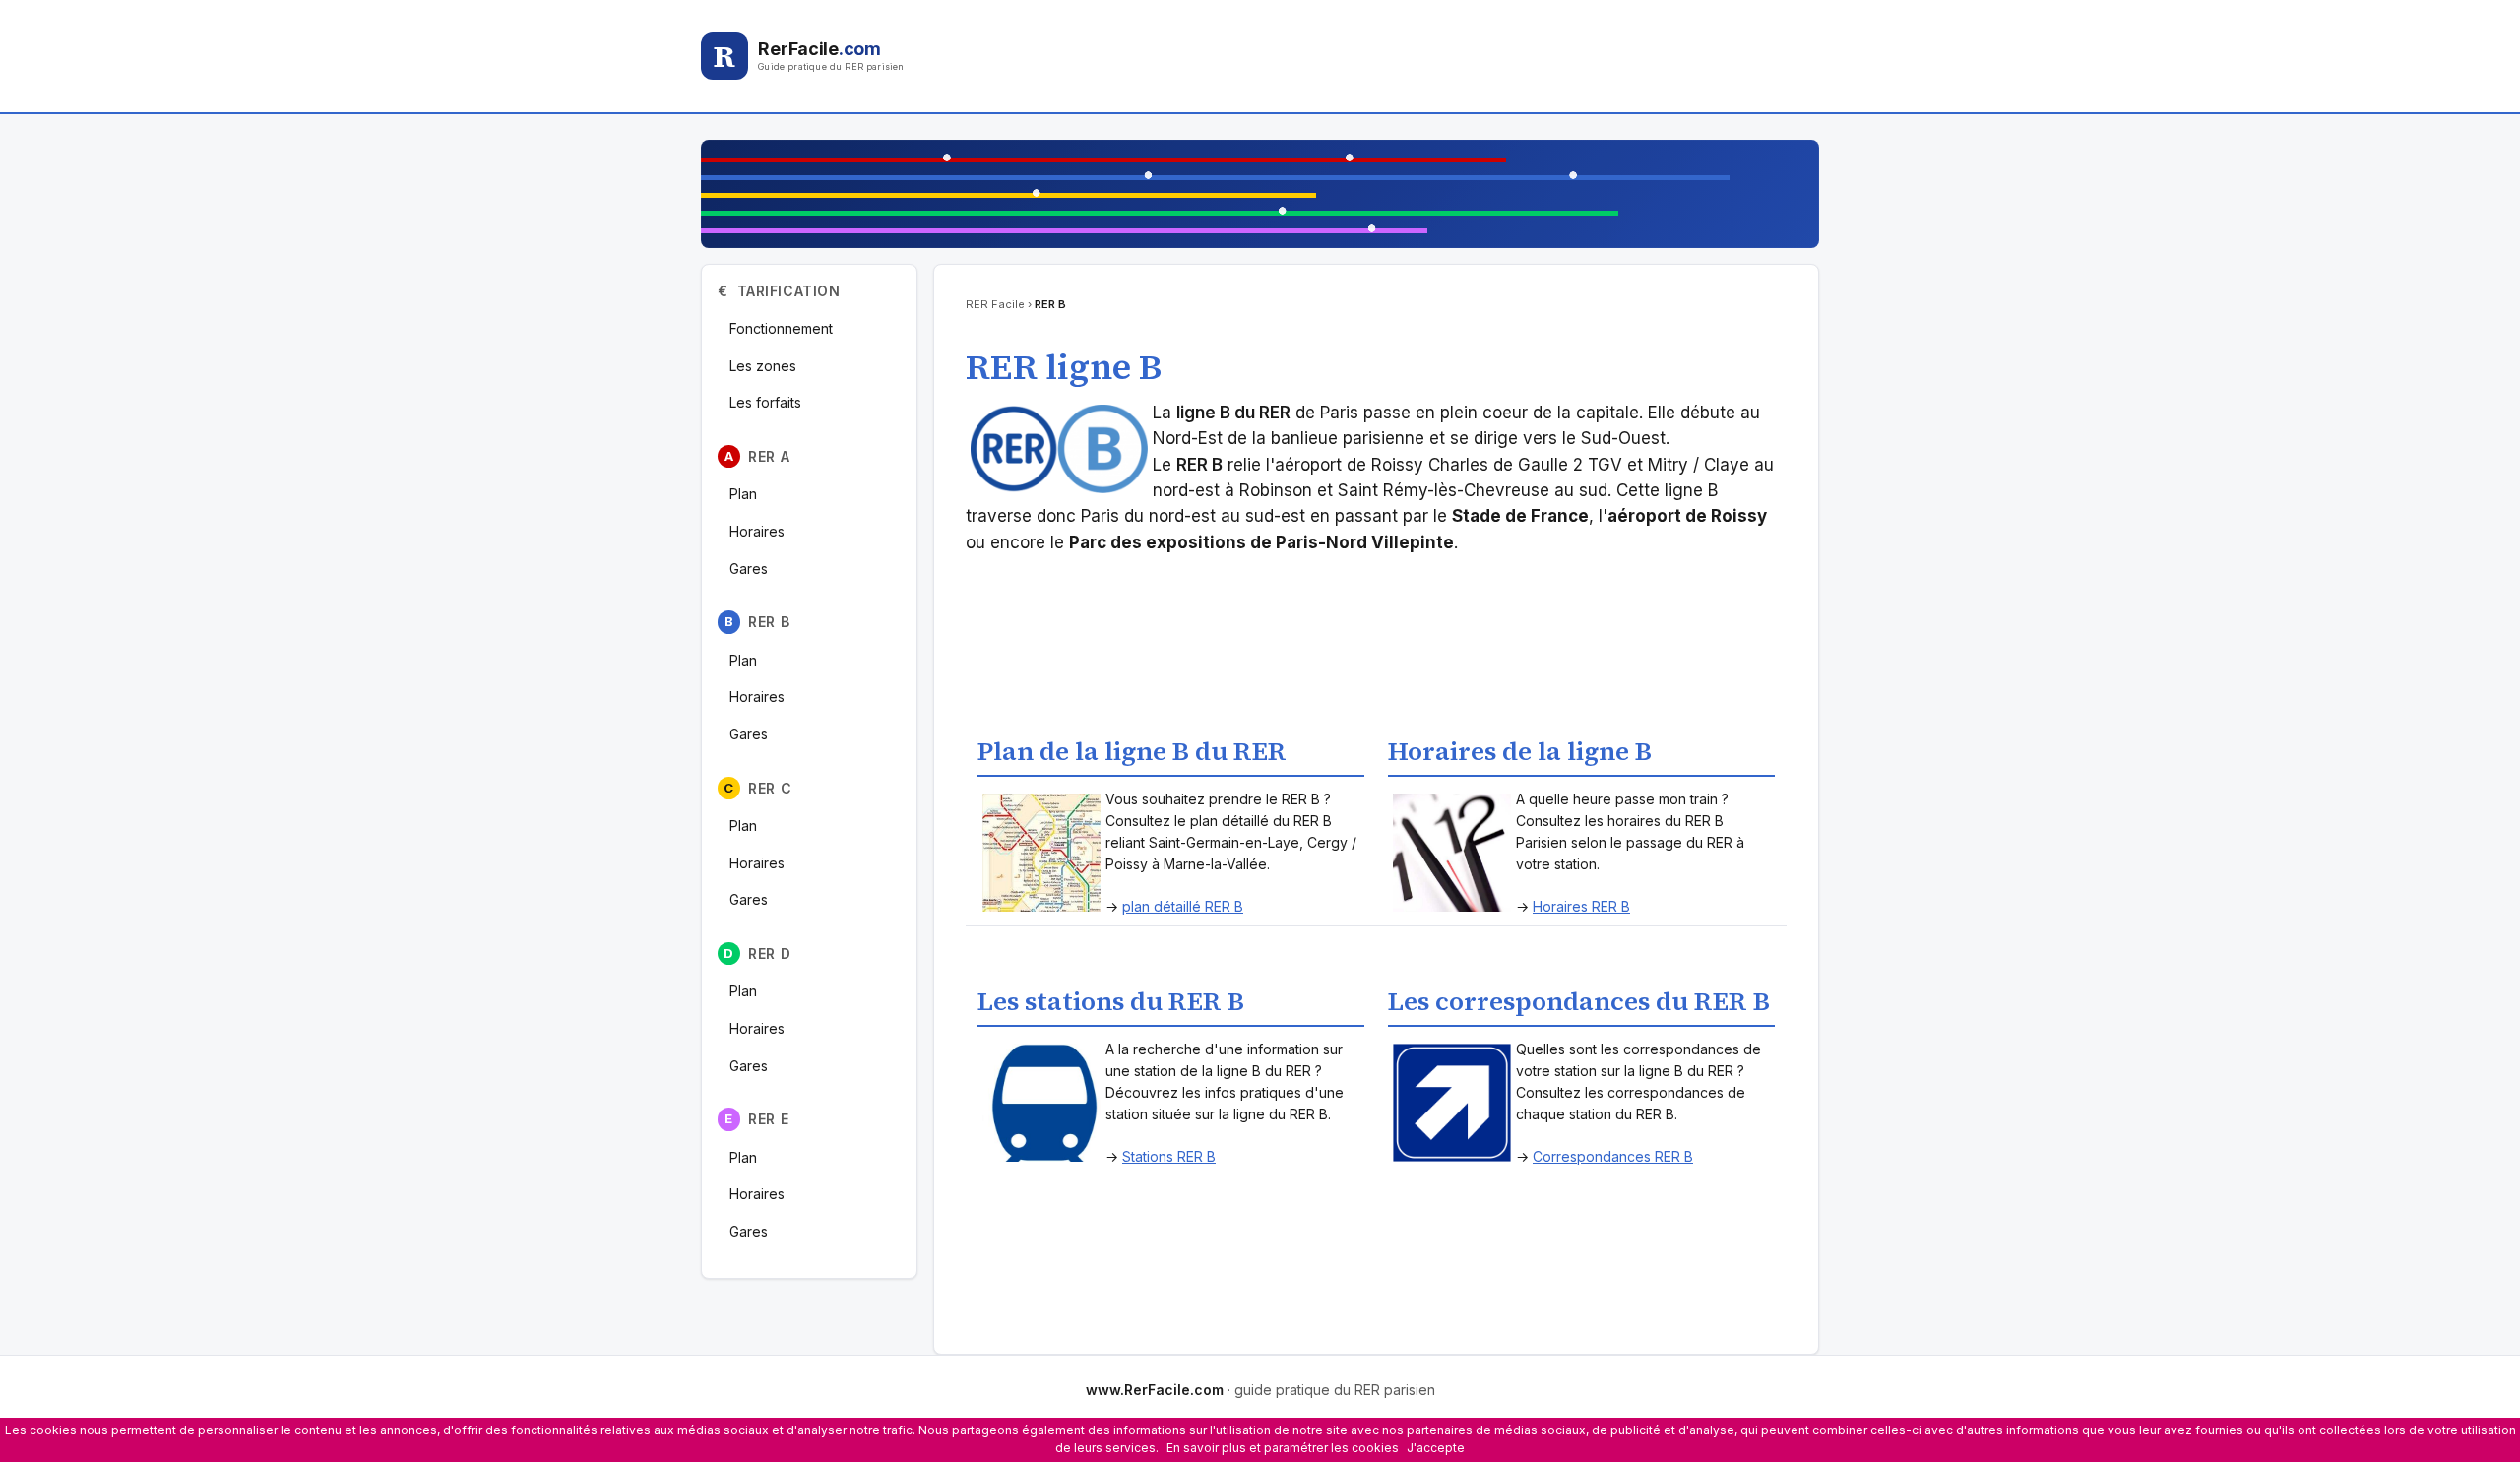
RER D (757, 953)
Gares (749, 569)
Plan (743, 494)
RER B (757, 622)
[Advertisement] (1387, 56)
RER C (757, 788)
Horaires (757, 531)
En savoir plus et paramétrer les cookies (1283, 1448)
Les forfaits (765, 402)
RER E (756, 1119)
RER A (757, 456)
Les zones (763, 366)
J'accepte (1436, 1448)
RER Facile (995, 304)
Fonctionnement (781, 328)
